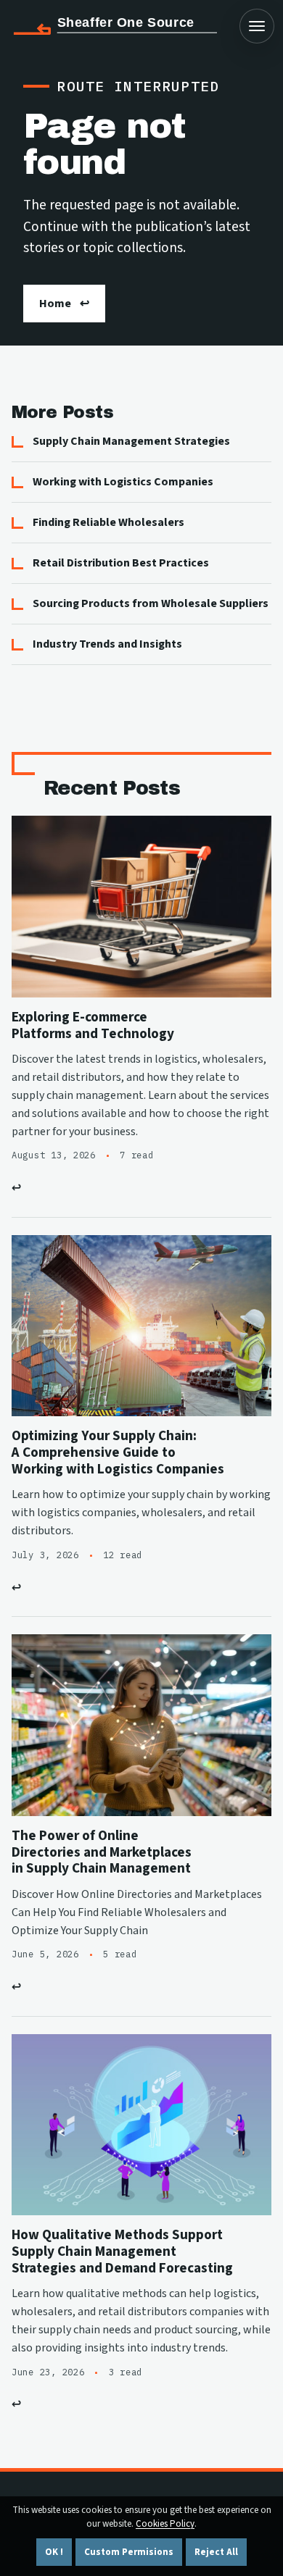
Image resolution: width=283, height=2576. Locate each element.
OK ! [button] (54, 2552)
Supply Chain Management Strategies (131, 441)
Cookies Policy (165, 2524)
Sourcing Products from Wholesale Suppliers (151, 603)
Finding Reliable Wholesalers (108, 522)
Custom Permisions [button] (129, 2552)
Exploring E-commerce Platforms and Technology (93, 1025)
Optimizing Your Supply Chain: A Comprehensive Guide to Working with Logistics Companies (118, 1452)
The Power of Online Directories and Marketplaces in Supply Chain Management (102, 1852)
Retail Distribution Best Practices (121, 563)
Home (55, 304)
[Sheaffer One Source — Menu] (257, 26)
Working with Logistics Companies (123, 482)
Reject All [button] (216, 2552)
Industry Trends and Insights (107, 644)
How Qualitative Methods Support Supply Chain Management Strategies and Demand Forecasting (122, 2251)
